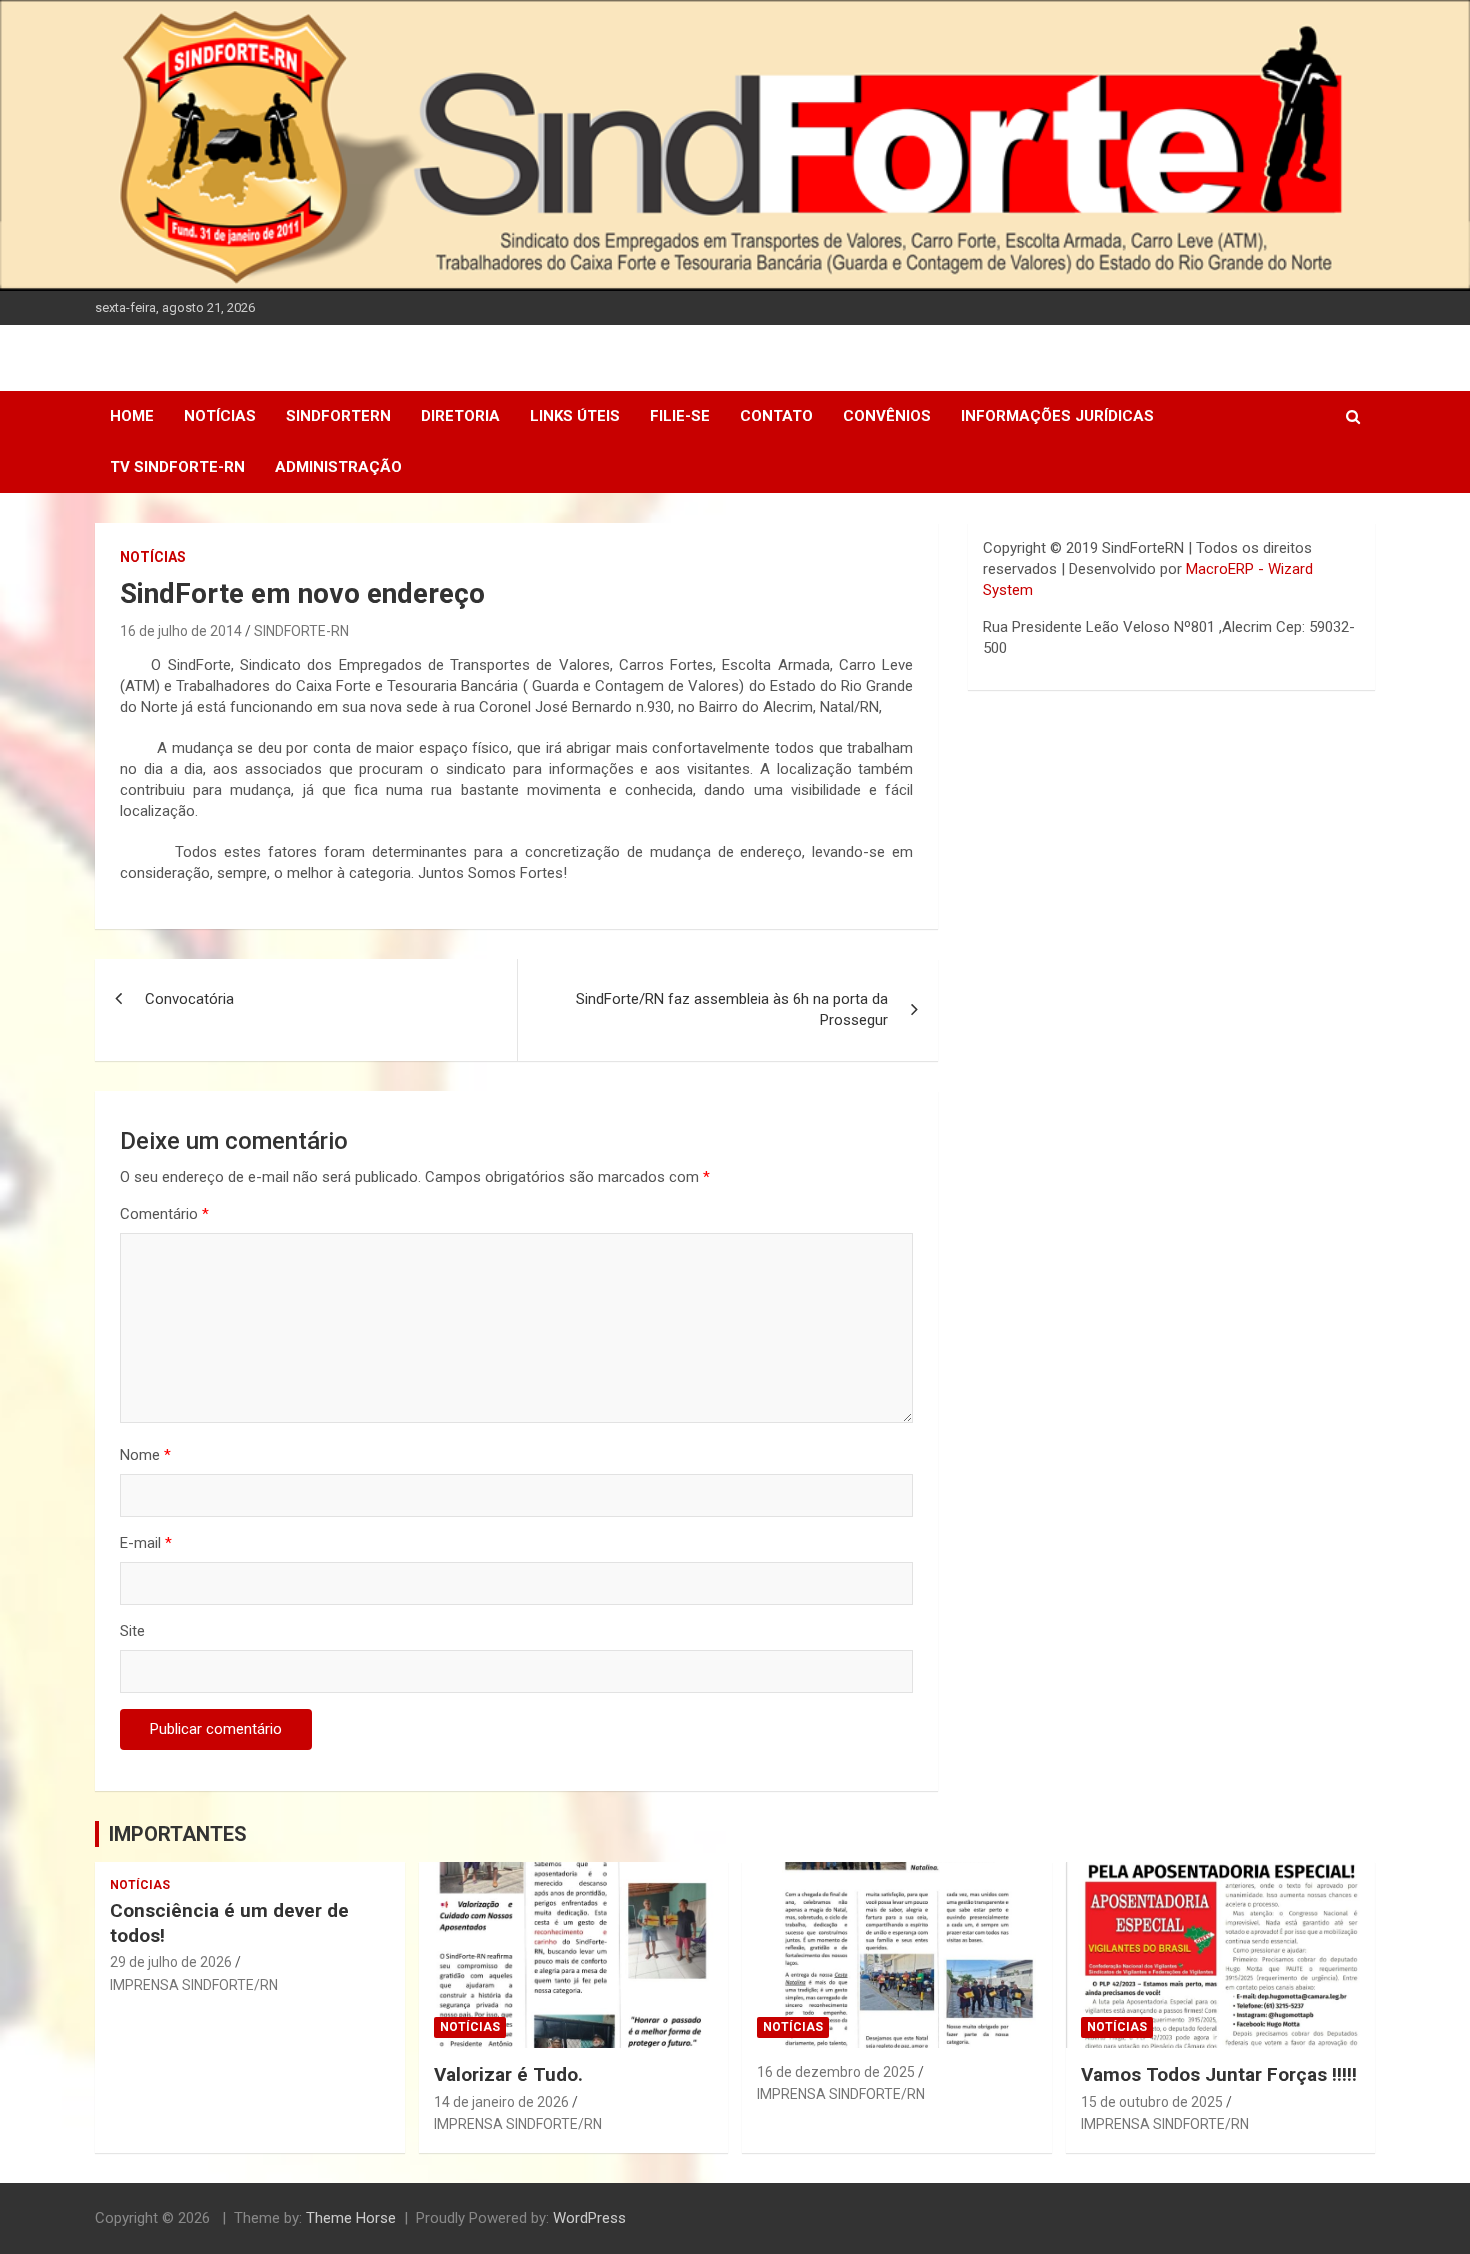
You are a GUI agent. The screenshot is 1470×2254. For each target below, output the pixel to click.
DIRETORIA (460, 416)
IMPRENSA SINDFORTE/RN (194, 1985)
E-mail (146, 1543)
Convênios (887, 416)
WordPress (589, 2218)
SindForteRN (338, 416)
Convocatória (189, 999)
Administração (338, 467)
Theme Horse (351, 2218)
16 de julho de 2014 (181, 631)
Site (132, 1631)
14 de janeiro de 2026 (501, 2102)
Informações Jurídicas (1057, 416)
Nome (145, 1455)
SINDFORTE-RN (301, 631)
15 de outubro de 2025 (1152, 2102)
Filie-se (680, 416)
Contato (776, 416)
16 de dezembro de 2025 (836, 2072)
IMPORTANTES (178, 1834)
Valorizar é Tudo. (508, 2074)
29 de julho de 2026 (171, 1962)
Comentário (164, 1214)
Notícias (220, 416)
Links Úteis (575, 416)
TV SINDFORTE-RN (177, 467)
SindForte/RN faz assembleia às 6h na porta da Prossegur (732, 1009)
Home (132, 416)
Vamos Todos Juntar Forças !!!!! (1219, 2074)
